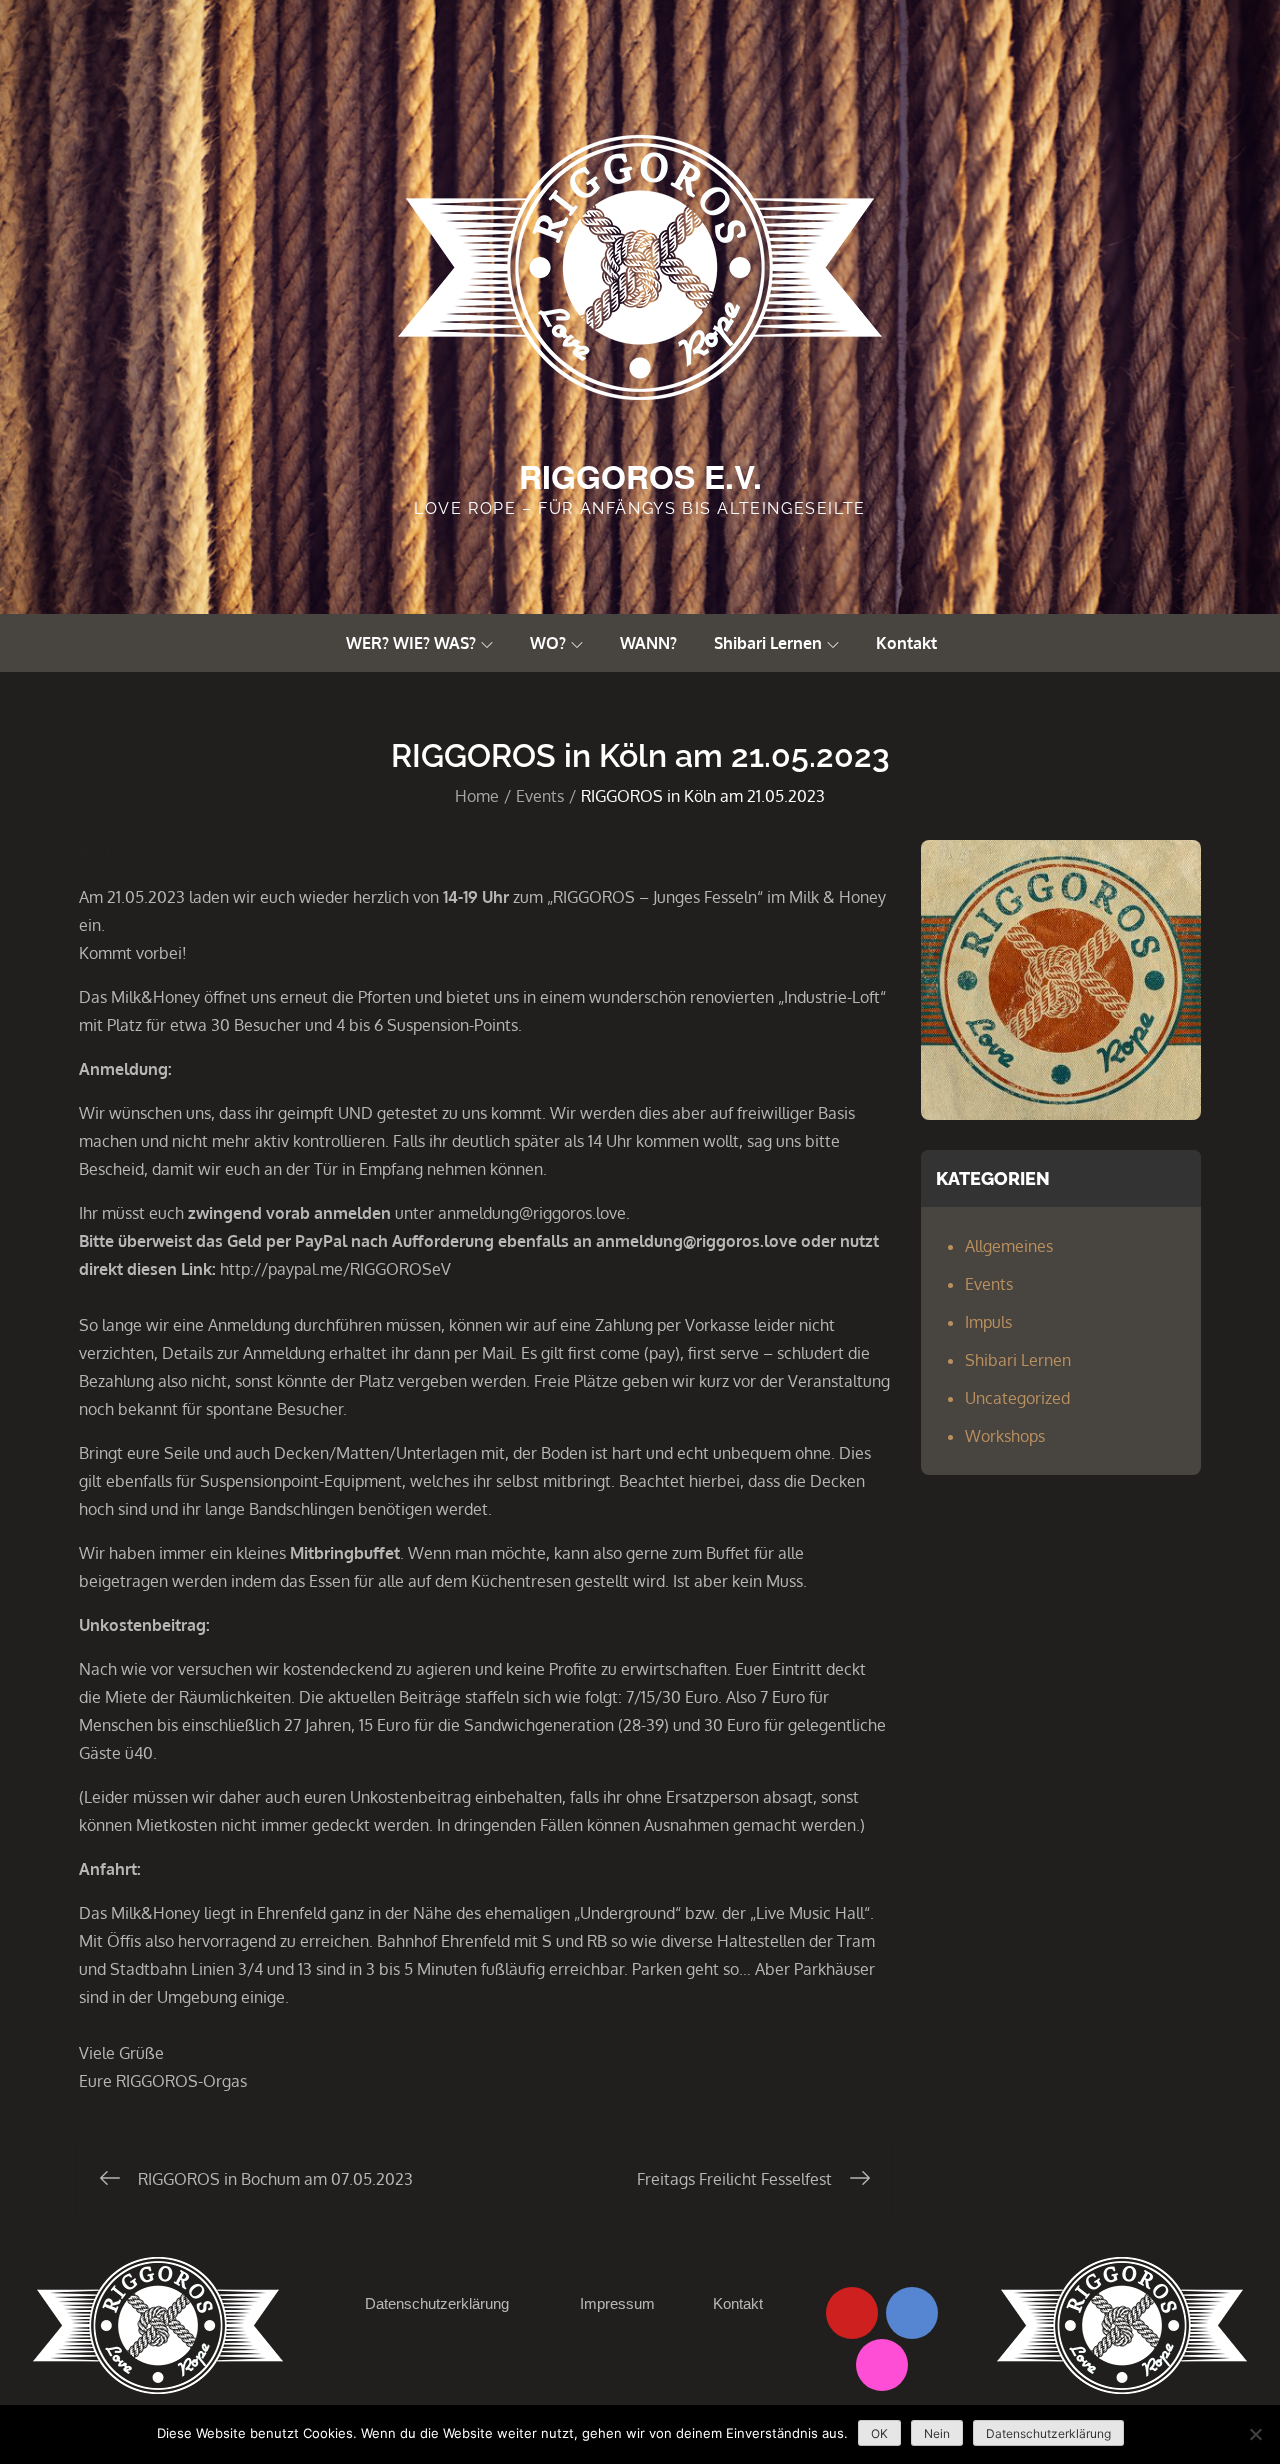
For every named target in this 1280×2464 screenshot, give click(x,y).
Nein (937, 2433)
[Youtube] (852, 2313)
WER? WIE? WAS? (411, 643)
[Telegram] (912, 2313)
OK (879, 2433)
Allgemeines (1009, 1246)
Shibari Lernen (768, 643)
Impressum (617, 2303)
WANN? (648, 643)
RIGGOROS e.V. (640, 476)
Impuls (988, 1322)
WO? (548, 643)
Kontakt (906, 643)
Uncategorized (1017, 1398)
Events (989, 1284)
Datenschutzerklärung (437, 2303)
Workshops (1005, 1436)
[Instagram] (882, 2365)
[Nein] (1255, 2434)
